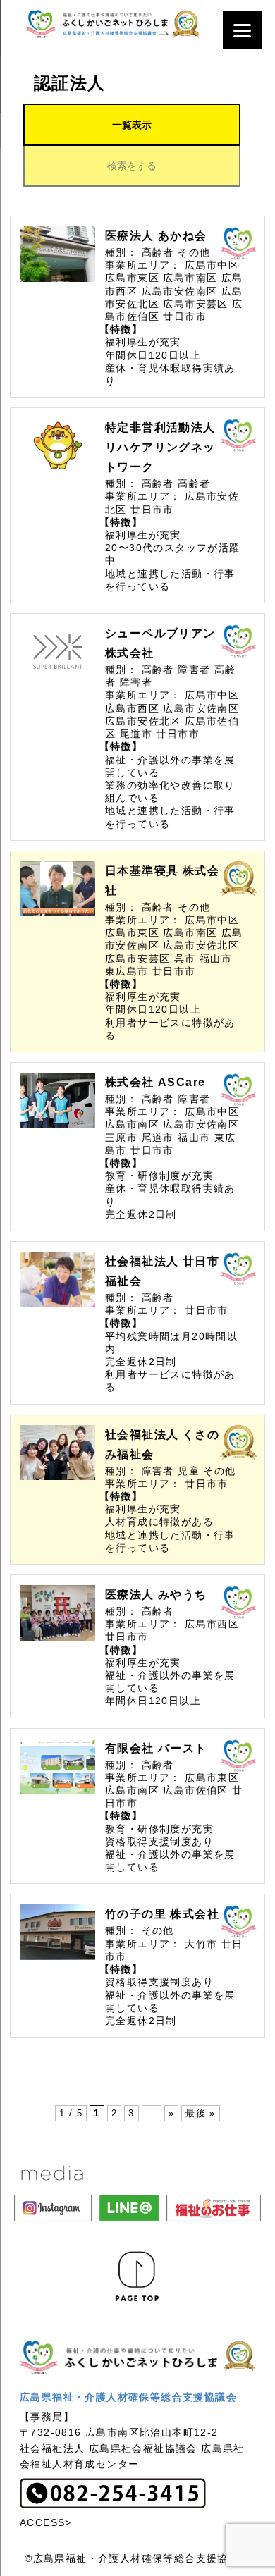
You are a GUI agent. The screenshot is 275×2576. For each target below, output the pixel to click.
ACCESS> (46, 2522)
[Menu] (242, 30)
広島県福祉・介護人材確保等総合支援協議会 (128, 2397)
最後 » (201, 2113)
